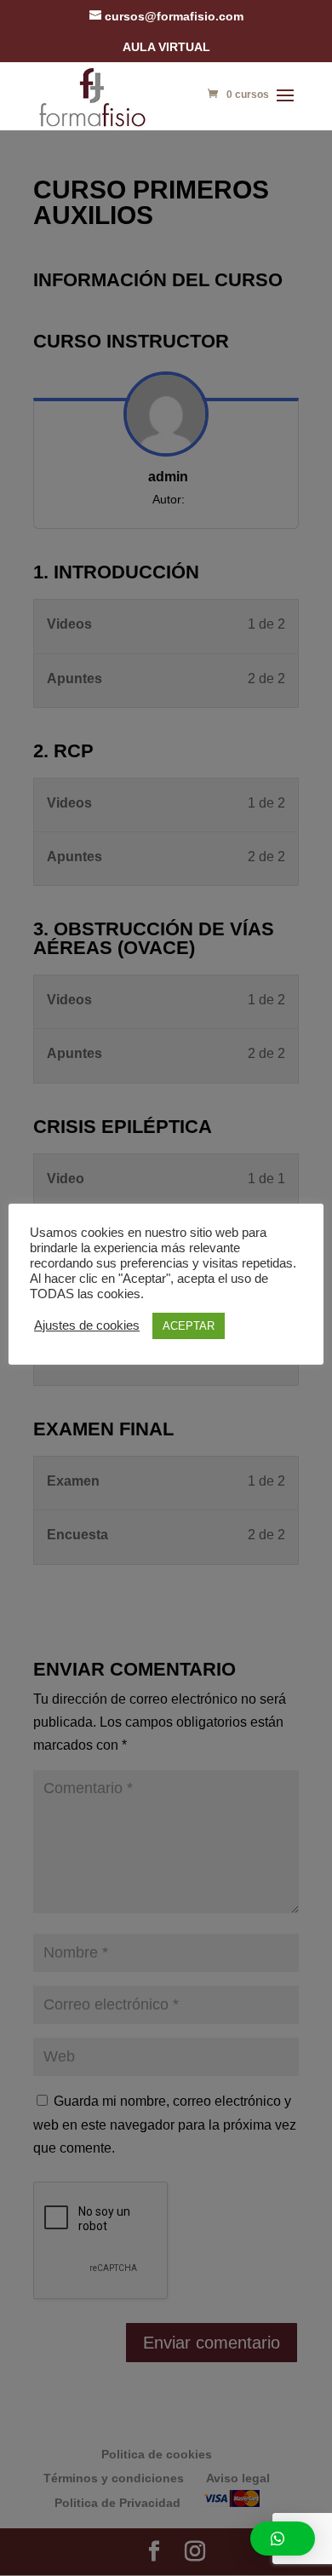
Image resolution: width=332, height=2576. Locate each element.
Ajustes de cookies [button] (87, 1325)
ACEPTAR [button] (189, 1326)
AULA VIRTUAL (166, 47)
